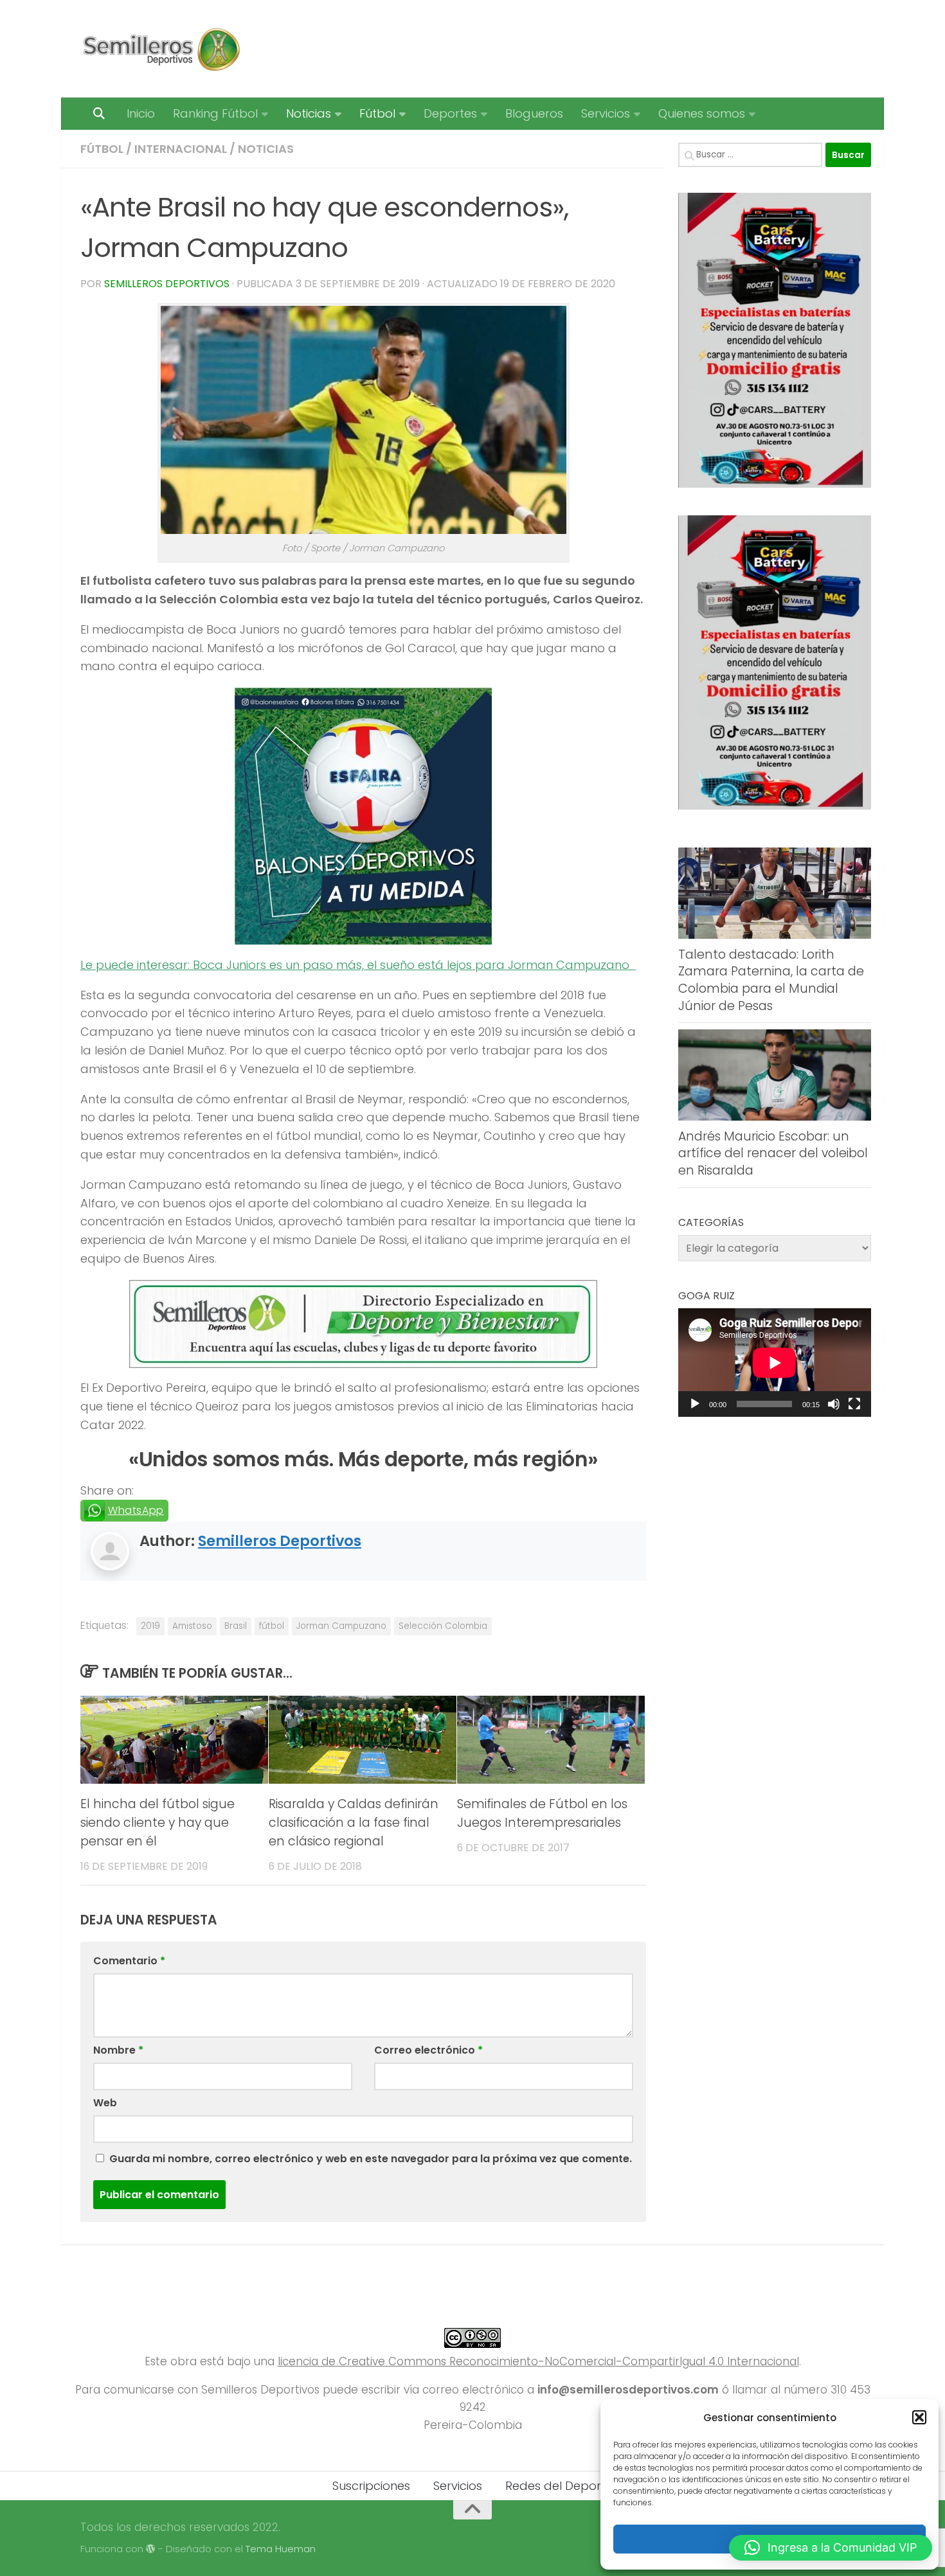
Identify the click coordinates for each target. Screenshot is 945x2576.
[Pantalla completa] (854, 1404)
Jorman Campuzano (341, 1626)
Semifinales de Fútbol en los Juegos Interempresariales (542, 1813)
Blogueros (534, 113)
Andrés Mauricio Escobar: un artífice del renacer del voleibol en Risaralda (773, 1153)
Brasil (236, 1626)
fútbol (272, 1626)
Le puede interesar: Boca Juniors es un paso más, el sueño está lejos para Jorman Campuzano (358, 965)
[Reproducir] (695, 1404)
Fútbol (377, 113)
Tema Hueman (281, 2549)
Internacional (181, 149)
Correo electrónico (428, 2050)
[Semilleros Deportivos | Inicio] (160, 49)
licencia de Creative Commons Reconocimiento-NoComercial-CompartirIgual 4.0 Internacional (538, 2361)
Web (105, 2103)
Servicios (606, 113)
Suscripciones (371, 2486)
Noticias (309, 113)
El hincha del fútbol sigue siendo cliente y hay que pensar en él (157, 1823)
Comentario (129, 1961)
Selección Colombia (443, 1626)
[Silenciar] (834, 1404)
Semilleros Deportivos (167, 284)
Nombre (118, 2050)
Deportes (450, 113)
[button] (919, 2417)
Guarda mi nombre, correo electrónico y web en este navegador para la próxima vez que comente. (371, 2159)
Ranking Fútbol (215, 113)
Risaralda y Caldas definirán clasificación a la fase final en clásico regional (354, 1823)
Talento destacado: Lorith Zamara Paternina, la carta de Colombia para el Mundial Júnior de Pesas (771, 980)
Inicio (141, 113)
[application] (775, 1363)
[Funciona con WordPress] (151, 2549)
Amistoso (192, 1626)
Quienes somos (702, 113)
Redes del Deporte (559, 2486)
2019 (150, 1626)
